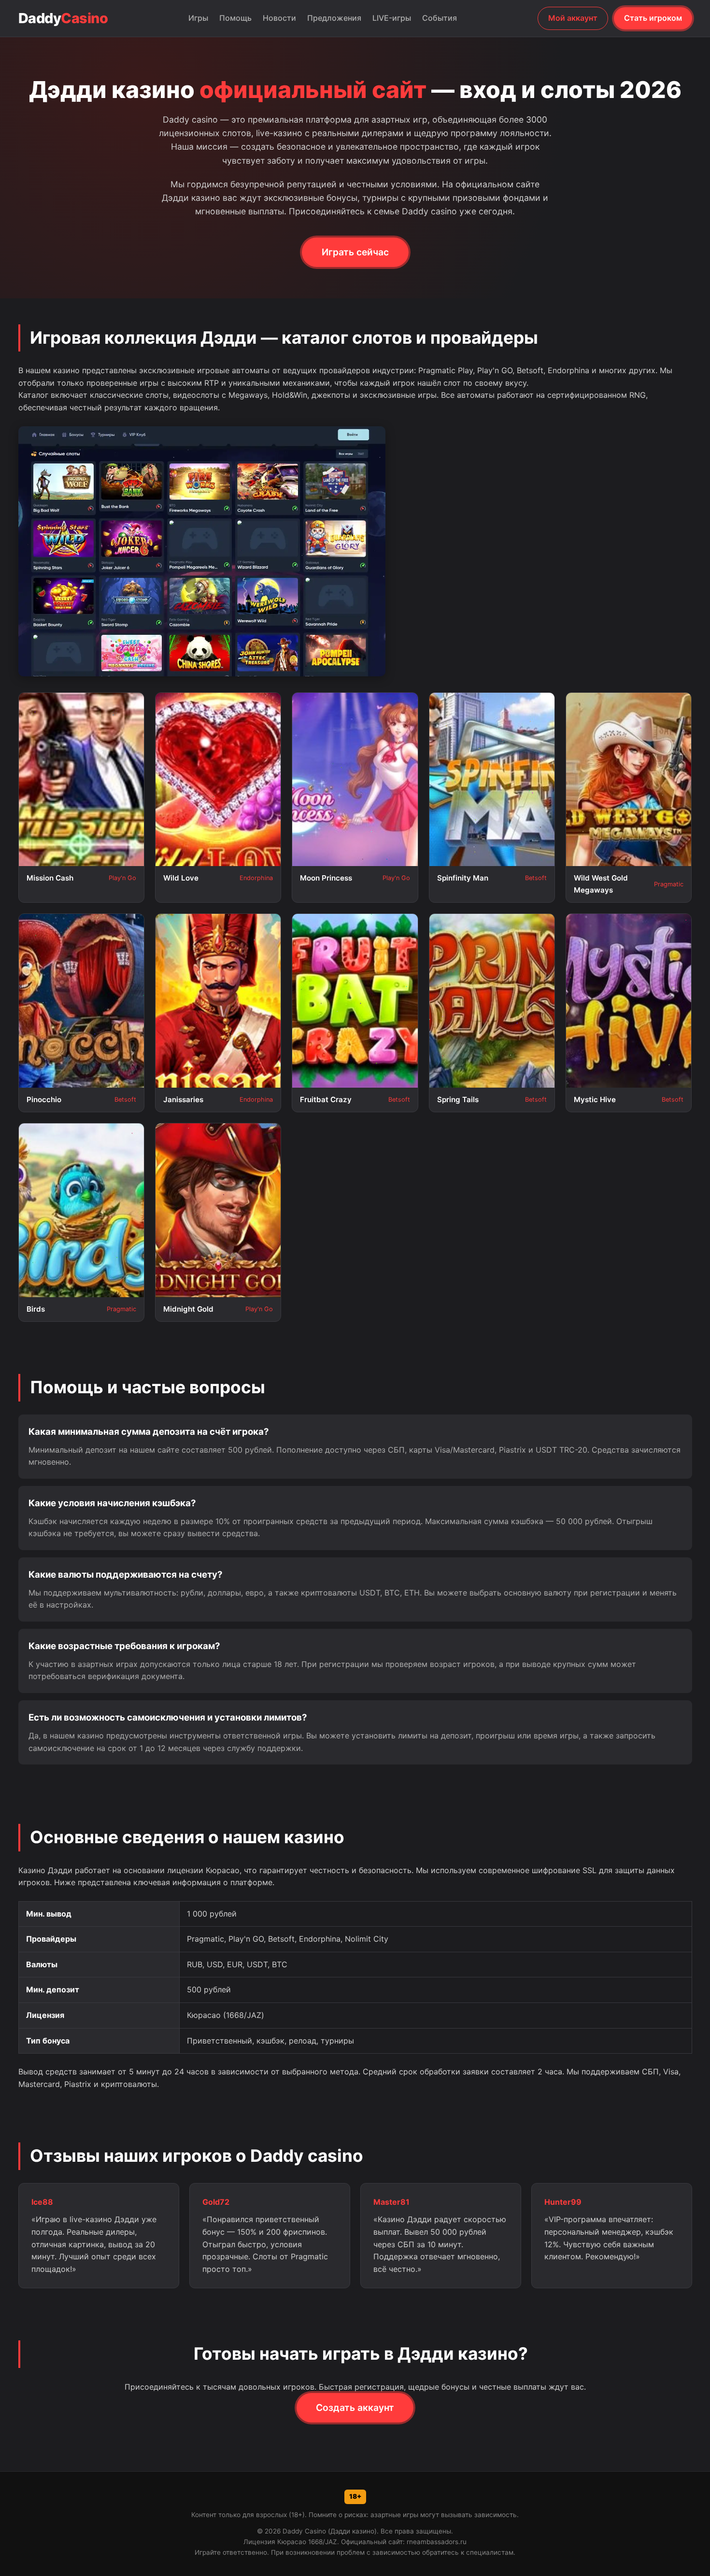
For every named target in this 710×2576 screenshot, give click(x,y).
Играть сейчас (355, 252)
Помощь (235, 18)
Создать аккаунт (355, 2408)
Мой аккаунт (573, 18)
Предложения (334, 18)
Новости (279, 18)
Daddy (63, 18)
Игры (198, 18)
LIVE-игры (392, 18)
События (440, 18)
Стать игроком (653, 18)
